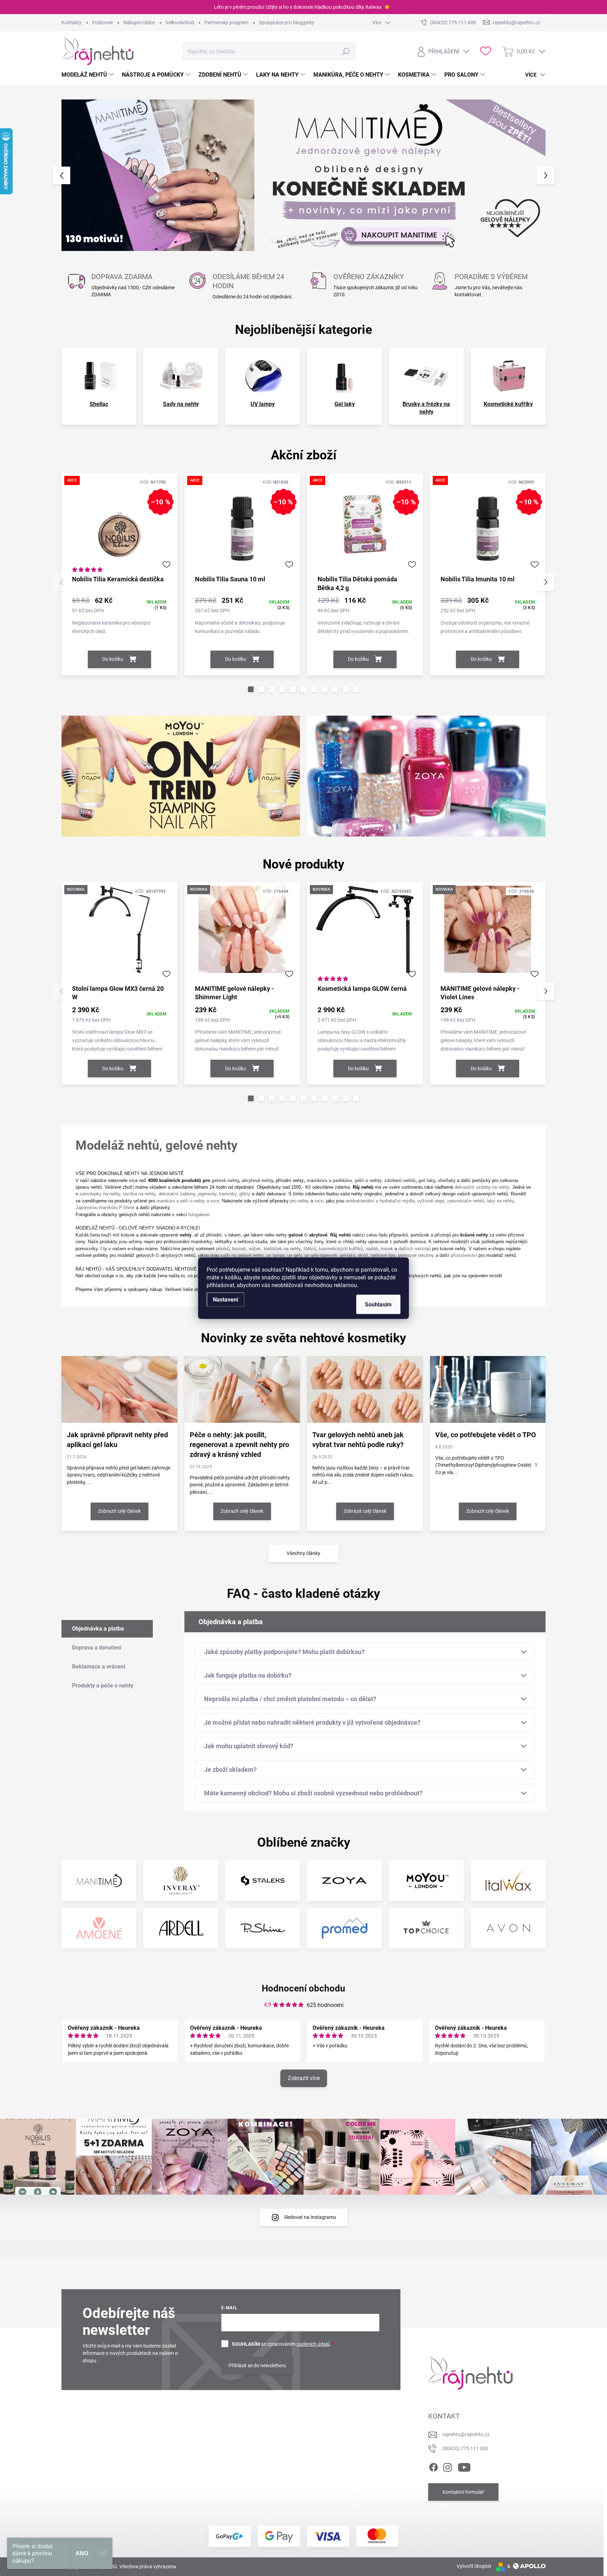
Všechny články (303, 1553)
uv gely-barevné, (321, 1255)
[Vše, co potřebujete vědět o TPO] (488, 1389)
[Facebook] (433, 2466)
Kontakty (71, 22)
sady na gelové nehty (242, 1255)
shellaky (447, 1180)
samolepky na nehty (100, 1194)
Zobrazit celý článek (119, 1511)
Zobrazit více (304, 2078)
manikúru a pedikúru (329, 1180)
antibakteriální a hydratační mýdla (380, 1201)
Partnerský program (226, 22)
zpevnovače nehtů (465, 1201)
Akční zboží (304, 455)
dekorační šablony (177, 1194)
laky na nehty (500, 1201)
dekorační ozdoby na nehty (482, 1187)
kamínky (228, 1194)
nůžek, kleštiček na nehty (275, 1249)
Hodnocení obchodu (303, 1988)
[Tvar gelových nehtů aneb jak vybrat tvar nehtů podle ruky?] (365, 1389)
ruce (319, 1201)
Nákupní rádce (139, 22)
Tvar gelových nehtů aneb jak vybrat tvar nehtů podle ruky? (358, 1440)
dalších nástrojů (415, 1249)
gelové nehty (225, 1180)
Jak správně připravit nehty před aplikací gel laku (117, 1440)
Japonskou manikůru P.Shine (105, 1208)
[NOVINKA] (119, 933)
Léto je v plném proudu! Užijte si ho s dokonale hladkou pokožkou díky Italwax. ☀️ (302, 7)
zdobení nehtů (400, 1180)
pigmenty (207, 1194)
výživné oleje (431, 1201)
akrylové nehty (257, 1180)
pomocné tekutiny (416, 1255)
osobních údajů (313, 2344)
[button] (74, 175)
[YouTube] (464, 2466)
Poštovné (102, 22)
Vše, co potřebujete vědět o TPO (486, 1435)
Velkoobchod (180, 22)
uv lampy (275, 1255)
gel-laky (347, 1255)
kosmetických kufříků (341, 1249)
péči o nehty (368, 1180)
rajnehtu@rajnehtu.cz (466, 2434)
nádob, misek (379, 1249)
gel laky (427, 1180)
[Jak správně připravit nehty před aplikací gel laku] (119, 1389)
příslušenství (464, 1255)
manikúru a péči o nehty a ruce (188, 1201)
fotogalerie (199, 1215)
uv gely (295, 1255)
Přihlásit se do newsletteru (257, 2365)
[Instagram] (448, 2466)
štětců (310, 1249)
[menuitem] (89, 75)
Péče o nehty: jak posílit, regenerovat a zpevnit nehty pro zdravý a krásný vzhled (239, 1445)
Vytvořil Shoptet (474, 2566)
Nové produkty (303, 864)
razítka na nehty (139, 1194)
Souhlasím (378, 1304)
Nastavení (226, 1299)
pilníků (223, 1249)
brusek (239, 1249)
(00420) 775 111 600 (465, 2448)
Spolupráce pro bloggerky (287, 22)
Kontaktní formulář (463, 2492)
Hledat (346, 51)
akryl (363, 1255)
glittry (245, 1194)
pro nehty (300, 1201)
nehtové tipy (383, 1255)
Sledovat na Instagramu (310, 2217)
